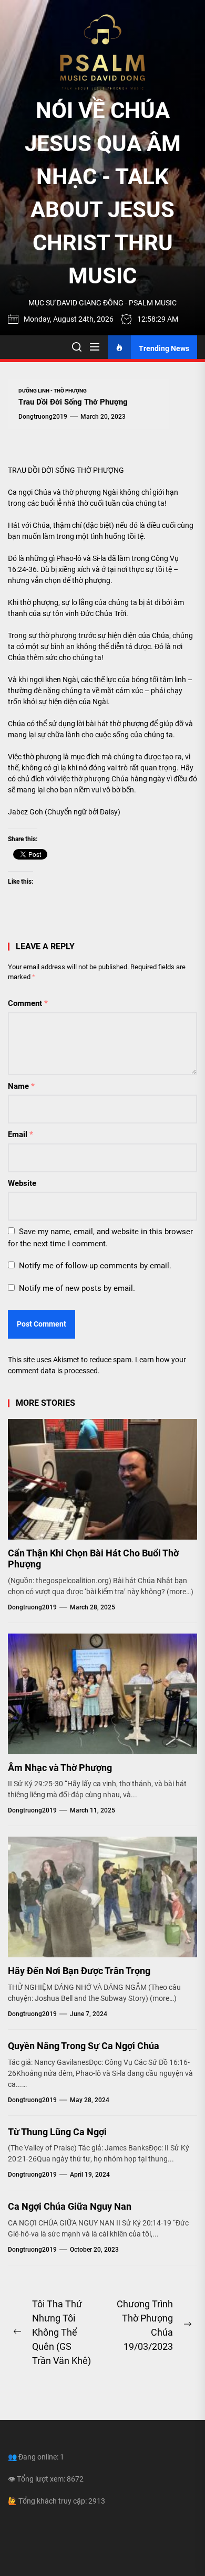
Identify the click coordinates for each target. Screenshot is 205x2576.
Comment (28, 1003)
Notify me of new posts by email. (77, 1288)
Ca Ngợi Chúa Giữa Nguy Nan (70, 2206)
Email (20, 1135)
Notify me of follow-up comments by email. (95, 1266)
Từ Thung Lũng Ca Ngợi (57, 2132)
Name (21, 1086)
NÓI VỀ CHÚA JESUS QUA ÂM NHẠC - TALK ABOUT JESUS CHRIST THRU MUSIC (103, 193)
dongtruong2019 (43, 417)
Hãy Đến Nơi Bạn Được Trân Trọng (79, 1971)
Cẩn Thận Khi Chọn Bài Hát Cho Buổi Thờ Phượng (93, 1559)
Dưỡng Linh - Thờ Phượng (53, 391)
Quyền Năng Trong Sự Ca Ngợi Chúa (84, 2046)
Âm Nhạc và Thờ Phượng (60, 1768)
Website (22, 1183)
